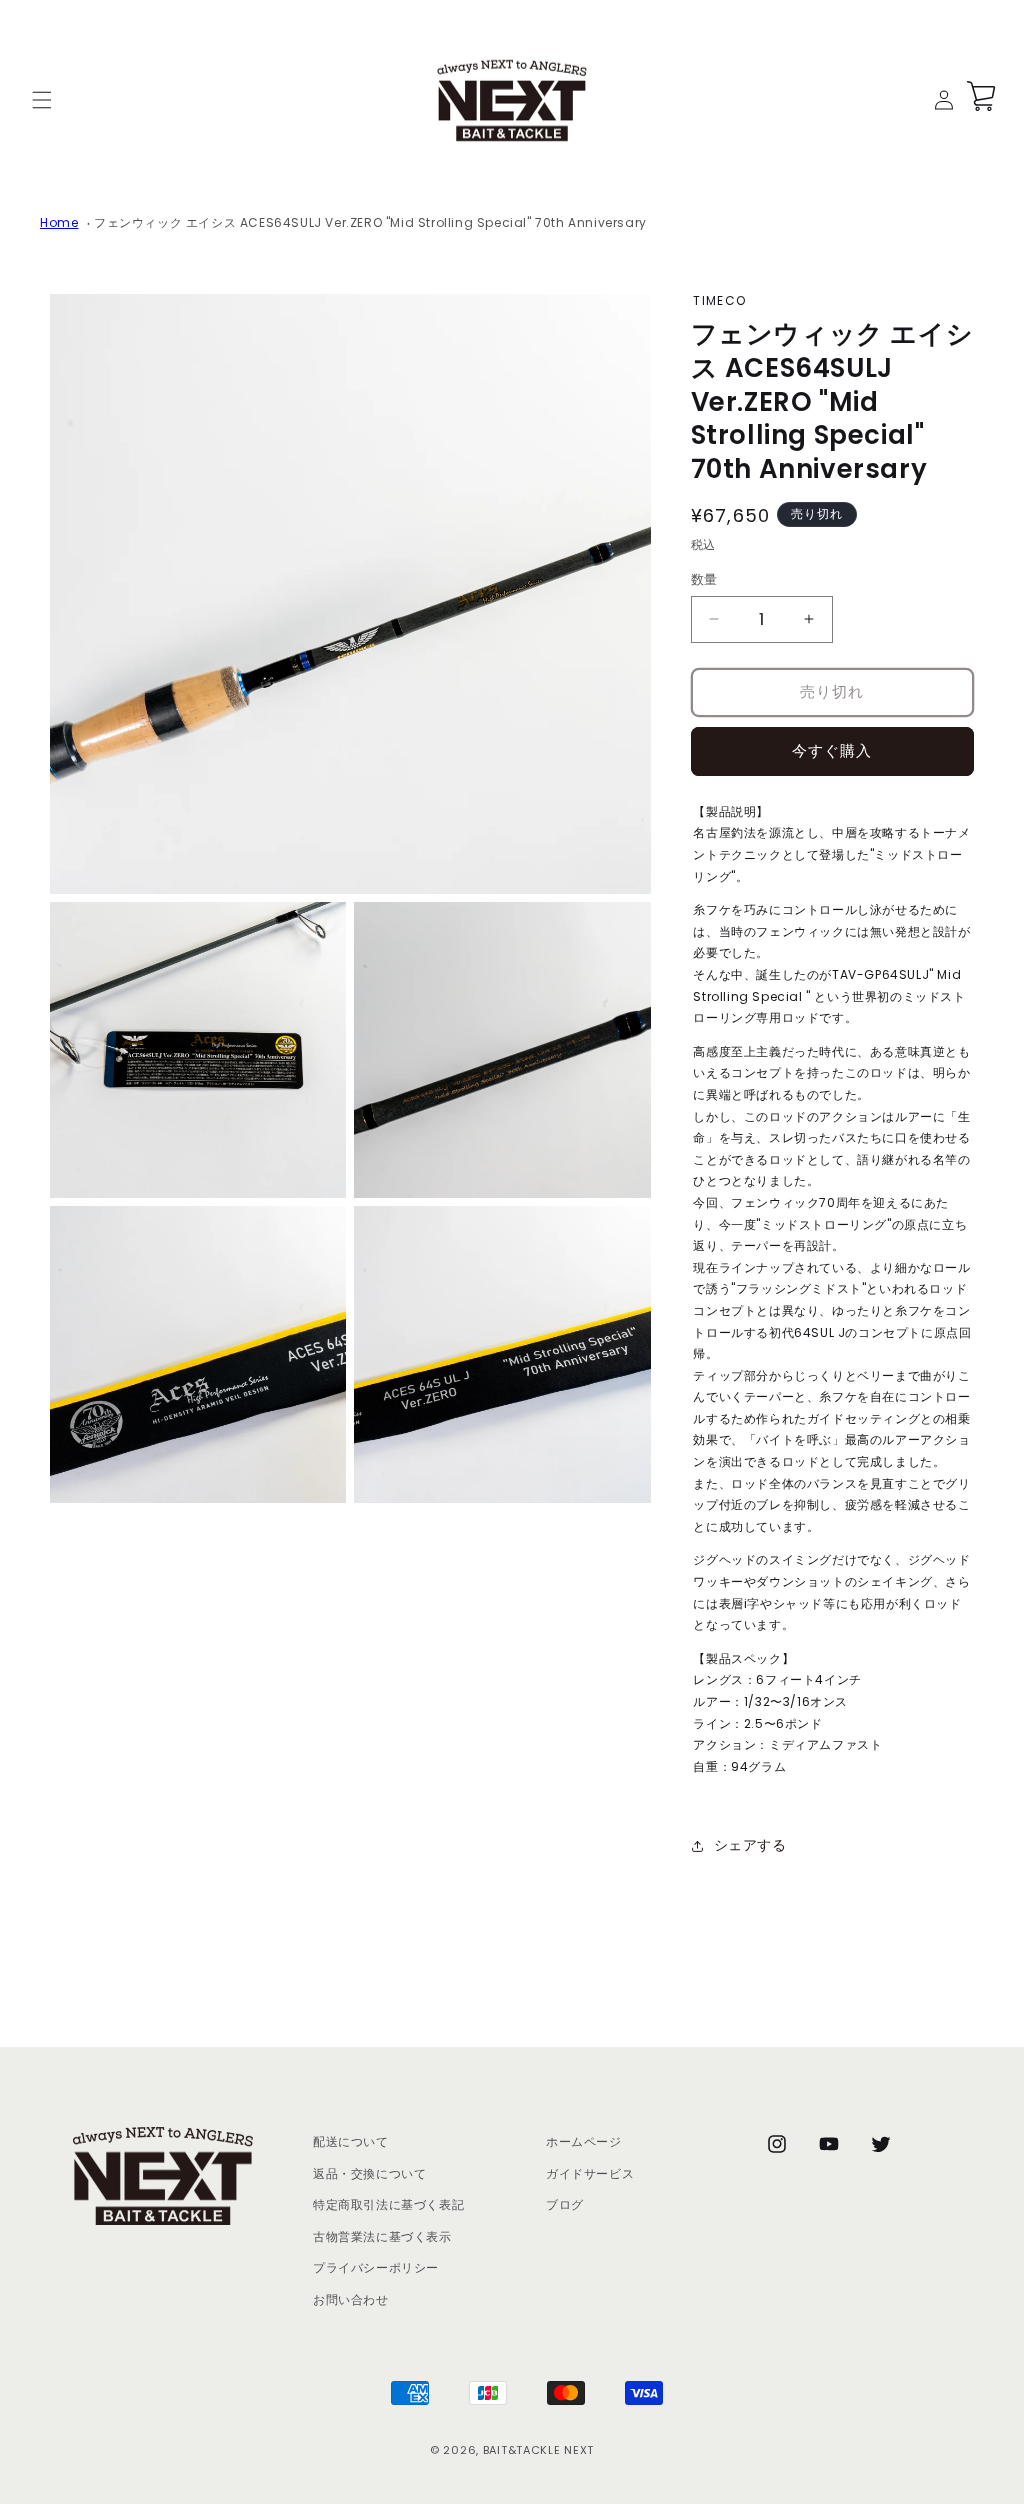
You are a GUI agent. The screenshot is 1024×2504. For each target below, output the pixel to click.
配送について (351, 2141)
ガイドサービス (590, 2173)
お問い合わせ (351, 2299)
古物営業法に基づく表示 (382, 2236)
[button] (42, 100)
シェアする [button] (750, 1845)
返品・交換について (369, 2173)
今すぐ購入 (832, 750)
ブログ (565, 2204)
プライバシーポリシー (376, 2267)
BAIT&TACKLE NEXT (538, 2450)
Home (59, 222)
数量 (704, 579)
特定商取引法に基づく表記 (388, 2204)
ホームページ (584, 2141)
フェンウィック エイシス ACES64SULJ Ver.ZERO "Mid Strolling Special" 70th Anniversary (370, 222)
